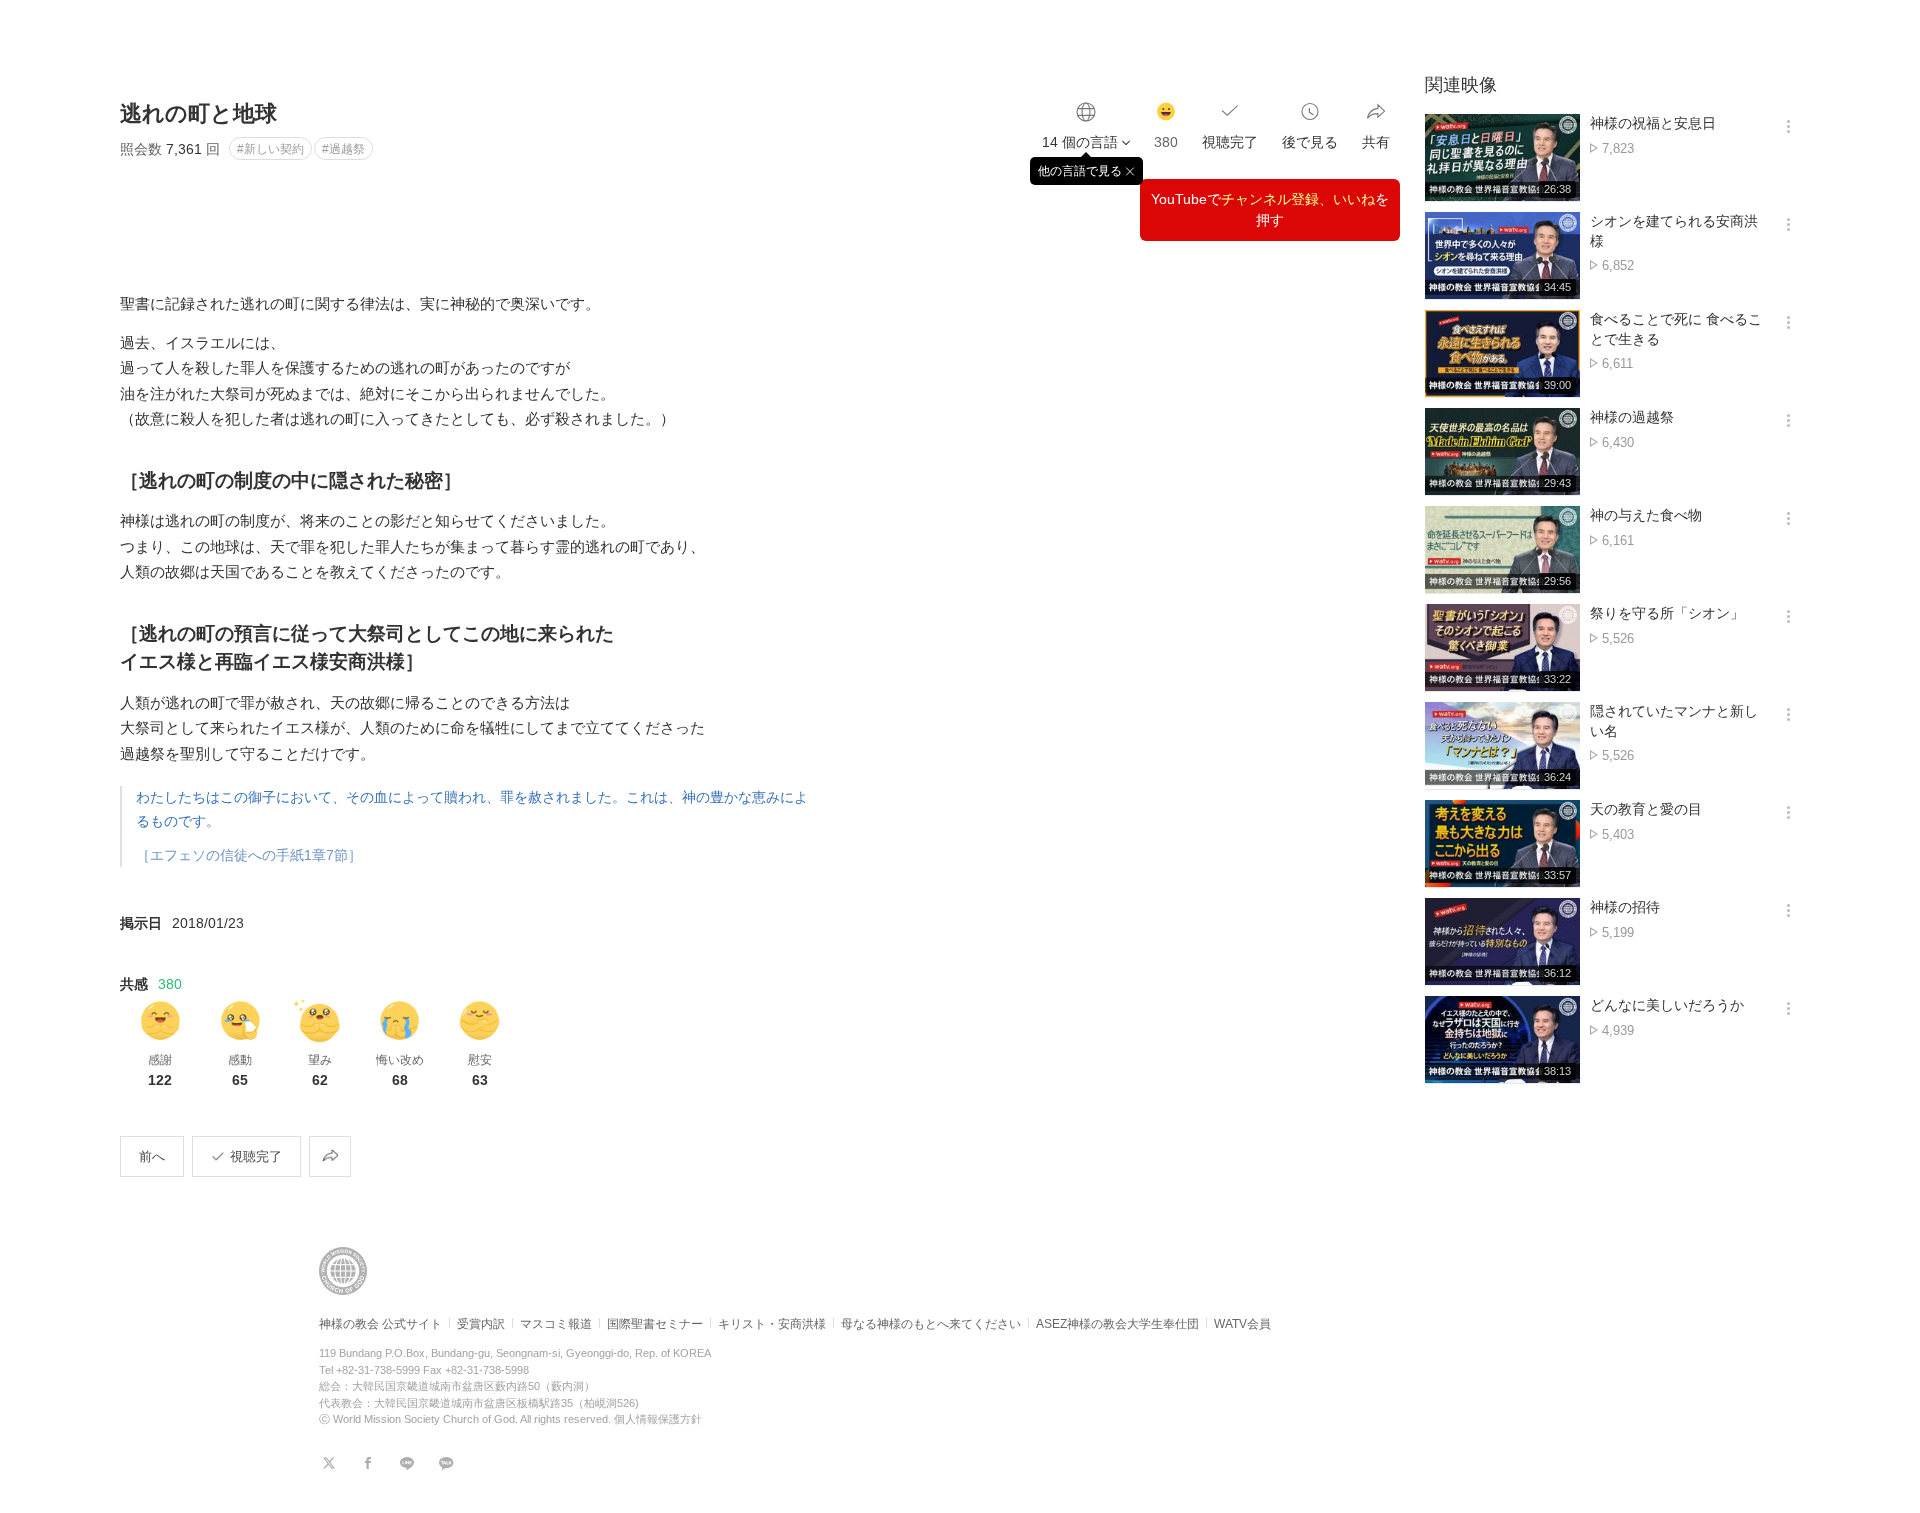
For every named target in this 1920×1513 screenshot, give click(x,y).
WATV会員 (1242, 1324)
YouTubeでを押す (1270, 209)
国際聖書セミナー (655, 1324)
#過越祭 (343, 149)
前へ (152, 1156)
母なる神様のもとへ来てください (931, 1324)
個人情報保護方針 (658, 1419)
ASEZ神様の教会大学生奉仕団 (1117, 1324)
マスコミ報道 (556, 1324)
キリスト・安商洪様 (772, 1324)
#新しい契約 (270, 149)
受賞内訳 (481, 1324)
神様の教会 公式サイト (380, 1324)
